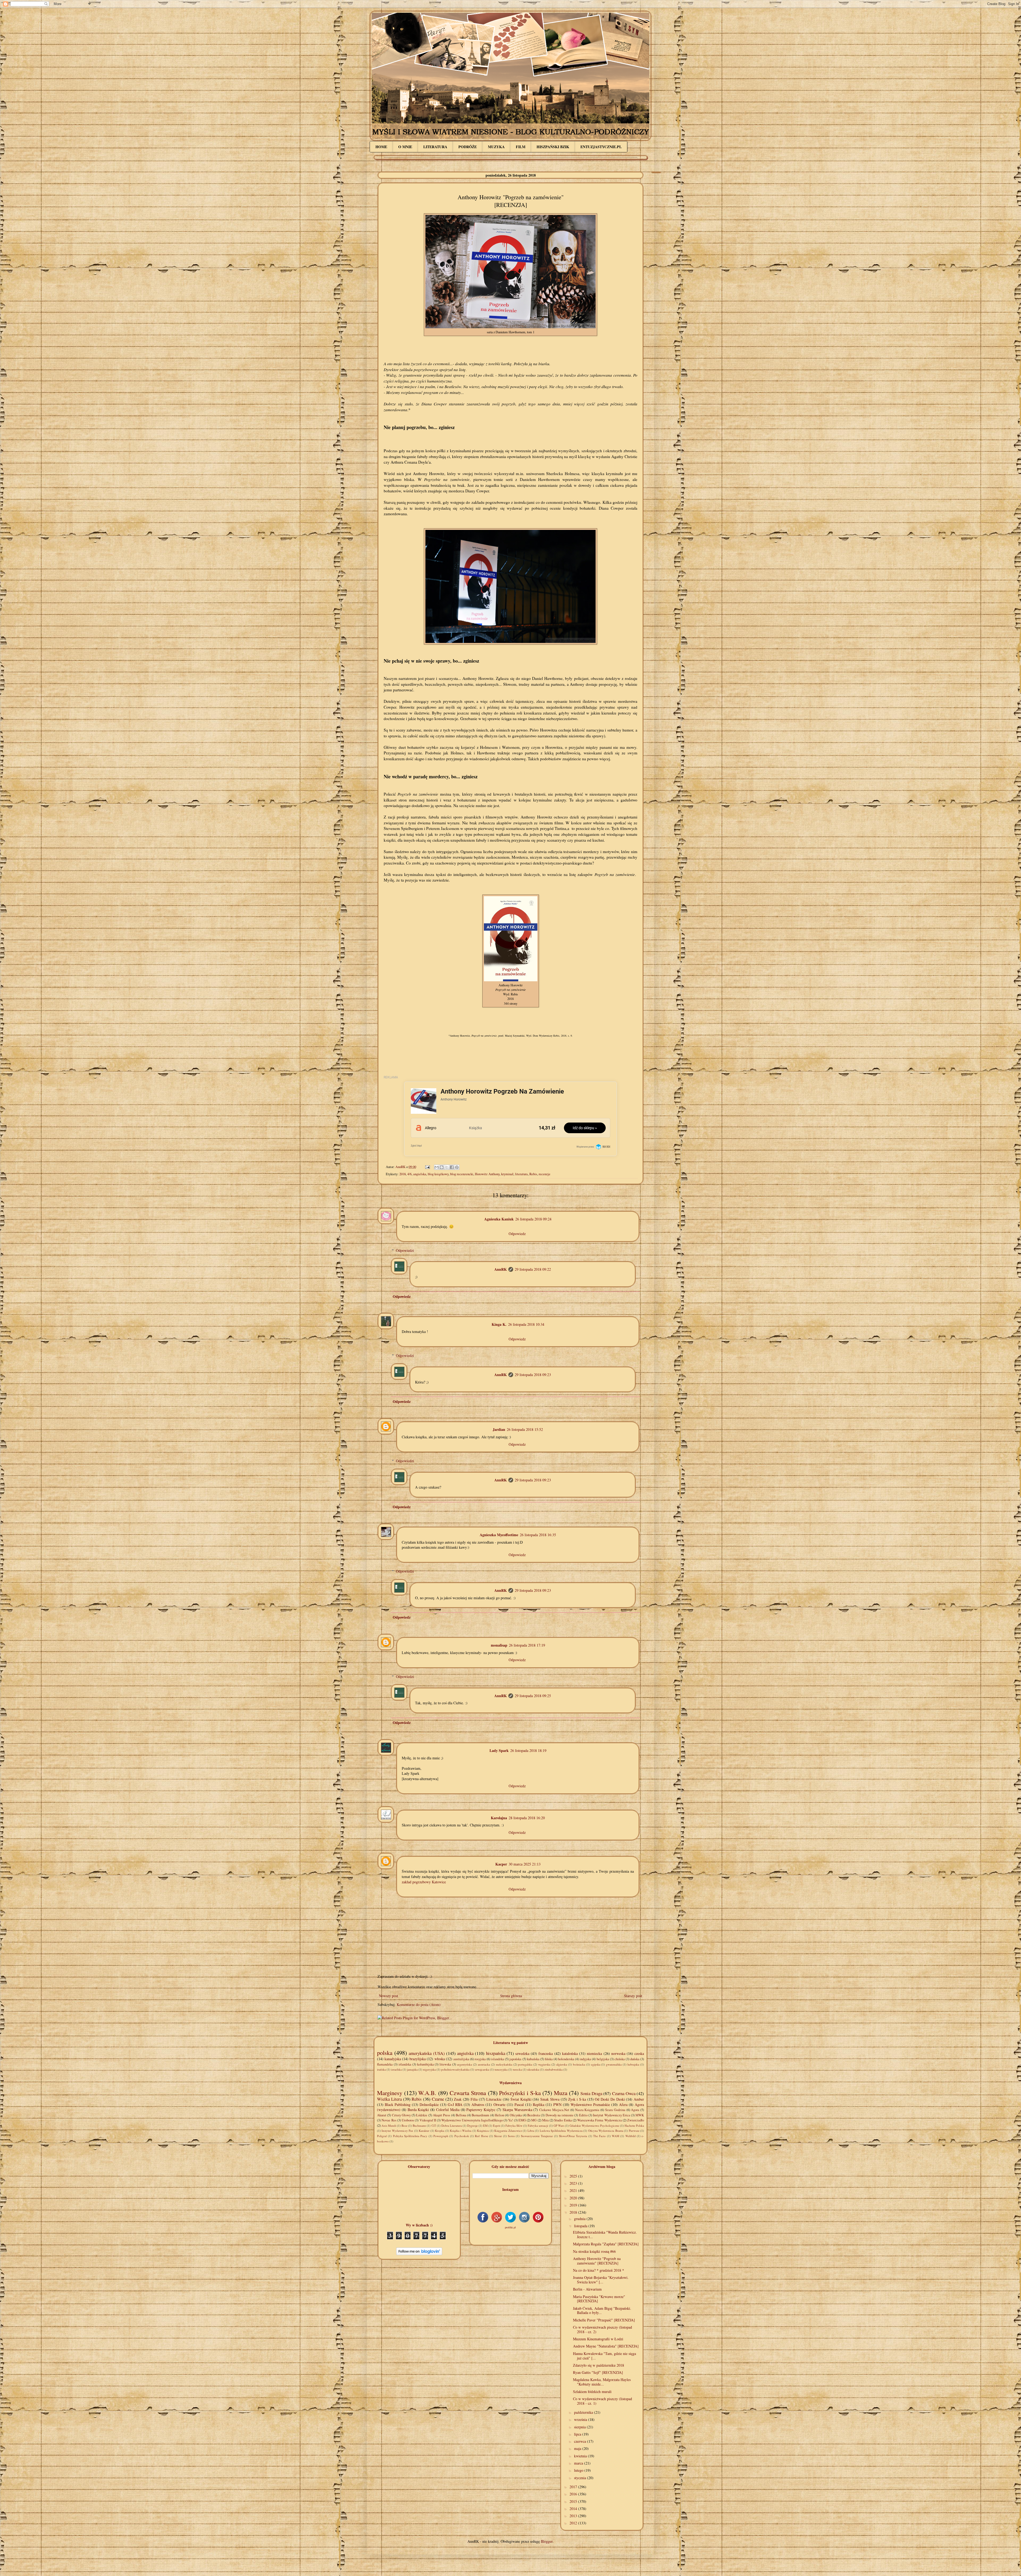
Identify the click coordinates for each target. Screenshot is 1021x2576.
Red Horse (481, 2136)
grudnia (580, 2219)
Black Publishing (398, 2105)
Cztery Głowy (401, 2115)
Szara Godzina (615, 2110)
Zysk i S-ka (577, 2099)
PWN (557, 2105)
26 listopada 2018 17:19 (527, 1645)
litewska (445, 2064)
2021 (574, 2190)
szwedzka (522, 2053)
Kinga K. (499, 1324)
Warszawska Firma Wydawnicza (600, 2120)
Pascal (519, 2105)
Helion (499, 2115)
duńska (635, 2059)
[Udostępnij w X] (447, 1167)
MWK (640, 2115)
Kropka (440, 2131)
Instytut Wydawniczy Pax (397, 2131)
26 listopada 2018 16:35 (538, 1535)
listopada (581, 2226)
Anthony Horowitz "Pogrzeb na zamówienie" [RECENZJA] (597, 2261)
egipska (596, 2064)
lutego (579, 2470)
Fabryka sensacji (538, 2126)
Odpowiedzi (405, 1250)
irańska (381, 2069)
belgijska (603, 2059)
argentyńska (465, 2064)
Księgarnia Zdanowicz (508, 2131)
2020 (574, 2198)
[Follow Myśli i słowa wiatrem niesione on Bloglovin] (419, 2254)
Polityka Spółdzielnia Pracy (410, 2136)
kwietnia (581, 2456)
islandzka (498, 2059)
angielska (420, 1174)
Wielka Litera (389, 2099)
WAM (616, 2136)
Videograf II (428, 2120)
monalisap (499, 1645)
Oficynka (516, 2115)
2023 (574, 2183)
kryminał (507, 1174)
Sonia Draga (591, 2093)
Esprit (497, 2126)
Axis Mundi (389, 2126)
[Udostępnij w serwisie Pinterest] (457, 1167)
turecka (517, 2069)
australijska (461, 2059)
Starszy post (633, 1996)
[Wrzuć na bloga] (442, 1167)
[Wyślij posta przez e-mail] (427, 1167)
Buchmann (419, 2126)
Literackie (494, 2099)
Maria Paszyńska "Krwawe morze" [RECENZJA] (599, 2299)
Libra (531, 2131)
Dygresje (472, 2126)
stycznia (581, 2478)
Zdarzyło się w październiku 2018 (599, 2365)
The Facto (599, 2136)
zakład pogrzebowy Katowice (424, 1882)
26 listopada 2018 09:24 (533, 1219)
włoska (440, 2059)
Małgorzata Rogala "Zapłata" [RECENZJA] (606, 2244)
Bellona (461, 2115)
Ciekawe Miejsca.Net (554, 2110)
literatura (521, 1174)
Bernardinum (480, 2115)
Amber (639, 2099)
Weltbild (631, 2136)
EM (485, 2126)
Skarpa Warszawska (517, 2110)
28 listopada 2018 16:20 (527, 1818)
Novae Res (389, 2120)
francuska (546, 2053)
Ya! (510, 2120)
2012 (574, 2523)
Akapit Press (442, 2115)
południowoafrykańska (455, 2069)
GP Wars (559, 2126)
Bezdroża (534, 2115)
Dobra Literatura (452, 2126)
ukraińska (533, 2069)
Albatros (478, 2105)
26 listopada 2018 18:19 (528, 1750)
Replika (539, 2105)
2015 (574, 2501)
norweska (618, 2053)
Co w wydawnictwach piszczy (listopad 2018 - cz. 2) (602, 2329)
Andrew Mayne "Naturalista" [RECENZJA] (606, 2346)
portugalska (525, 2064)
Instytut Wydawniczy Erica (612, 2115)
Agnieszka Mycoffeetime (499, 1535)
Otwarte (499, 2105)
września (581, 2419)
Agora (635, 2110)
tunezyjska (501, 2069)
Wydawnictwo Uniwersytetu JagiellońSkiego (472, 2120)
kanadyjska (393, 2059)
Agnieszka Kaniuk (499, 1219)
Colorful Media (448, 2110)
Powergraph (441, 2136)
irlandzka (405, 2064)
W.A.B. (427, 2093)
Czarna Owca (624, 2093)
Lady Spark (499, 1750)
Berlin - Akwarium (587, 2289)
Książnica (483, 2131)
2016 (574, 2494)
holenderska (566, 2059)
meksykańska (504, 2064)
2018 (403, 1174)
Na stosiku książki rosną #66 (594, 2251)
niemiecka (594, 2053)
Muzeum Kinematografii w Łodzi (598, 2339)
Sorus (511, 2136)
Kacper (501, 1864)
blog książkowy (438, 1174)
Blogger (547, 2541)
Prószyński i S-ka (520, 2093)
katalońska (570, 2053)
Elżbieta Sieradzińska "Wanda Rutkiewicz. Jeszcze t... (605, 2234)
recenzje (545, 1174)
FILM (521, 147)
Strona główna (511, 1996)
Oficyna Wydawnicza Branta (606, 2131)
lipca (578, 2434)
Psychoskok (462, 2136)
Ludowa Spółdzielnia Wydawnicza (561, 2131)
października (584, 2412)
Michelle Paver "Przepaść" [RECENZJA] (604, 2320)
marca (579, 2463)
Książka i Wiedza (461, 2131)
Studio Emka (563, 2120)
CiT (434, 2126)
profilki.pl (510, 2227)
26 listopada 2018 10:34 (526, 1324)
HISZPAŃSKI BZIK (553, 147)
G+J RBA (455, 2105)
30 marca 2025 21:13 (525, 1864)
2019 (574, 2205)
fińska (549, 2059)
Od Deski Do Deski (610, 2099)
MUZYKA (496, 147)
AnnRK (501, 1269)
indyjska (585, 2059)
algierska (562, 2064)
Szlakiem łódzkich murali (592, 2392)
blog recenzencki (462, 1174)
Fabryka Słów (514, 2126)
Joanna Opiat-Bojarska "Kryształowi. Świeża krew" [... (601, 2280)
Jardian (499, 1429)
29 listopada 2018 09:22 (533, 1269)
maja (578, 2448)
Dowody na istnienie (560, 2115)
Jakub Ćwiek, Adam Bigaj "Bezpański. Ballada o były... (602, 2311)
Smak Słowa (550, 2099)
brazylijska (418, 2059)
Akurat (382, 2115)
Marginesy (390, 2093)
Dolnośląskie (429, 2105)
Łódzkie (422, 2115)
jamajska (412, 2069)
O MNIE (405, 147)
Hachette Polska (634, 2126)
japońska (515, 2059)
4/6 (409, 1174)
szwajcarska (482, 2069)
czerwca (581, 2441)
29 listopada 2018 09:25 (533, 1696)
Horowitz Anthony (487, 1174)
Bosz (404, 2126)
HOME (381, 147)
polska (385, 2053)
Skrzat (498, 2136)
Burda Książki (418, 2110)
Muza (561, 2093)
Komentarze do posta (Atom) (419, 2004)
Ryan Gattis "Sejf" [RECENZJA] (598, 2372)
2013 (574, 2516)
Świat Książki (521, 2099)
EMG (522, 2120)
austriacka (484, 2064)
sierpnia (580, 2427)
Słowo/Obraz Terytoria (573, 2136)
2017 (574, 2487)
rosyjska (480, 2059)
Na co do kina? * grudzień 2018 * (599, 2270)
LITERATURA (435, 147)
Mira (545, 2120)
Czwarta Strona (468, 2093)
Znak (458, 2099)
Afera (623, 2105)
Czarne (438, 2099)
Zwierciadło (636, 2120)
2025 (574, 2176)
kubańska (533, 2059)
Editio (583, 2115)
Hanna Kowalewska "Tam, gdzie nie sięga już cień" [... (604, 2356)
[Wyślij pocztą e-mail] (437, 1167)
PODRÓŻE (468, 147)
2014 (574, 2509)
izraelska (396, 2069)
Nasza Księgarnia (587, 2110)
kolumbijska (426, 2064)
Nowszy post (388, 1996)
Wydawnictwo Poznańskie (590, 2105)
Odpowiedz (517, 1234)
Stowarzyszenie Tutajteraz (537, 2136)
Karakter (424, 2131)
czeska (639, 2053)
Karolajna (499, 1818)
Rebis (533, 1174)
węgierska (544, 2064)
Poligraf (382, 2136)
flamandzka (385, 2064)
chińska (620, 2059)
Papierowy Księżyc (481, 2110)
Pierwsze (634, 2131)
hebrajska (633, 2064)
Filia (474, 2099)
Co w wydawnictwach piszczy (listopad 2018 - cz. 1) (602, 2401)
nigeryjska (429, 2069)
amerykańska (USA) (427, 2053)
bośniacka (579, 2064)
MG (534, 2120)
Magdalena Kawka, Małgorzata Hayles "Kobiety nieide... (602, 2382)
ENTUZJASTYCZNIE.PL (601, 147)
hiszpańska (496, 2053)
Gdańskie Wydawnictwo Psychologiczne (594, 2126)
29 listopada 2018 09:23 (533, 1375)
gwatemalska (614, 2064)
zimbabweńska (554, 2069)
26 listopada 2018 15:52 (525, 1429)
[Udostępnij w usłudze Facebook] (452, 1167)
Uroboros (408, 2120)
